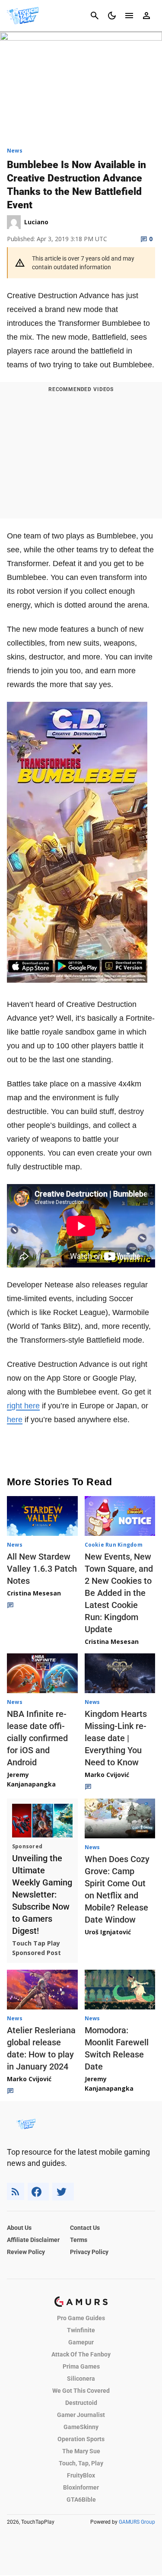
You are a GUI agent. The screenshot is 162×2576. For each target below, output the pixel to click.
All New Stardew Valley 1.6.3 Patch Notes (42, 1569)
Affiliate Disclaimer (33, 2240)
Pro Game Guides (81, 2318)
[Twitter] (63, 2192)
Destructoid (81, 2403)
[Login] (146, 16)
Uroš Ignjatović (108, 1932)
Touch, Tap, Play (81, 2463)
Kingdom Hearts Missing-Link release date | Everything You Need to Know (116, 1738)
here (15, 1420)
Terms (79, 2240)
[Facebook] (38, 2192)
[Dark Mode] (112, 16)
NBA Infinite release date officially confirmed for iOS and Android (37, 1738)
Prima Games (81, 2366)
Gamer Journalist (81, 2415)
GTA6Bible (81, 2500)
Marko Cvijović (107, 1775)
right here (23, 1406)
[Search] (95, 16)
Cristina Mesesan (34, 1593)
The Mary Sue (81, 2451)
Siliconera (81, 2379)
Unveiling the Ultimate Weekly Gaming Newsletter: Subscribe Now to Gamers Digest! (42, 1895)
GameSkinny (81, 2427)
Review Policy (26, 2252)
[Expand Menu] (129, 16)
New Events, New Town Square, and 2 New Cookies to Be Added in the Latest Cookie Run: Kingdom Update (119, 1593)
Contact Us (85, 2228)
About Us (19, 2228)
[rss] (16, 2192)
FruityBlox (81, 2475)
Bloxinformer (81, 2487)
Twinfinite (81, 2330)
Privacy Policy (89, 2252)
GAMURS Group (137, 2522)
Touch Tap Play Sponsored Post (37, 1948)
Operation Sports (81, 2439)
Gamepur (81, 2342)
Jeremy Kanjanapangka (31, 1779)
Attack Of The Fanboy (81, 2354)
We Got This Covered (81, 2391)
